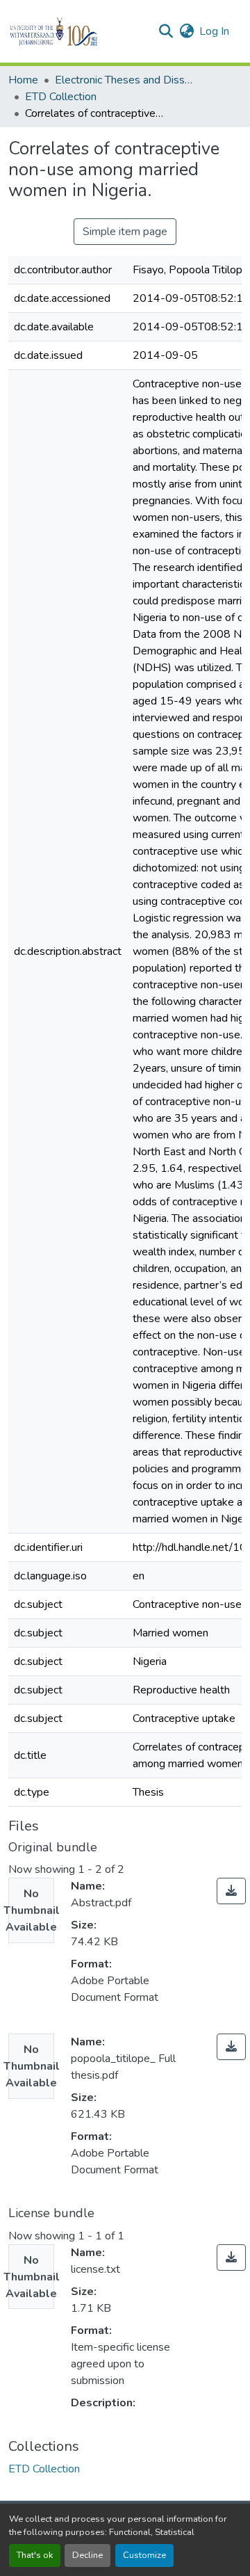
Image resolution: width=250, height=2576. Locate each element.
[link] (231, 1891)
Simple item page (125, 232)
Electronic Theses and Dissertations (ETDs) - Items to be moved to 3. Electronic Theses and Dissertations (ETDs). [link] (124, 80)
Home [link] (23, 80)
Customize (144, 2555)
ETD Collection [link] (61, 97)
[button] (77, 31)
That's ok (35, 2555)
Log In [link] (214, 31)
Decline (87, 2555)
